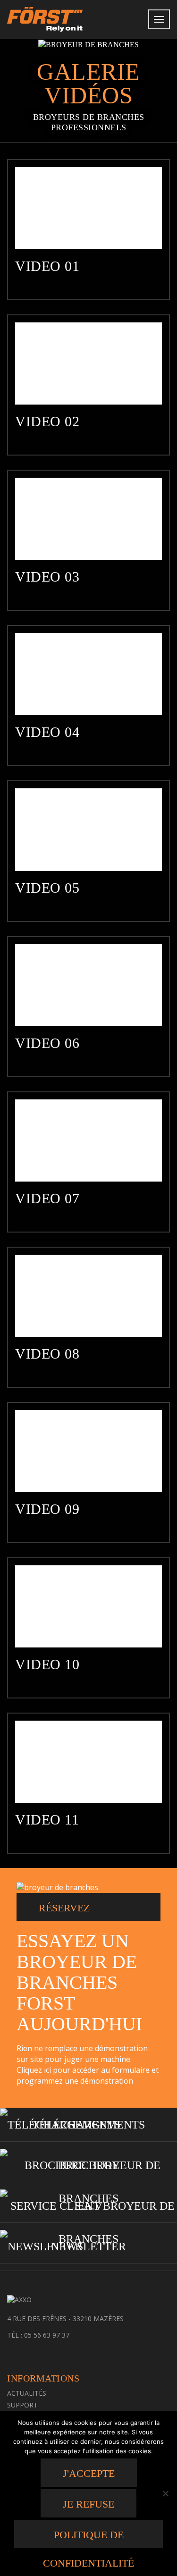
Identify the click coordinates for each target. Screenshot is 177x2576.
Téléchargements (88, 2125)
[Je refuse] (165, 2493)
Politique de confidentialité (88, 2538)
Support (22, 2405)
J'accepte (89, 2473)
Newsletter (88, 2247)
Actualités (27, 2393)
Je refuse (88, 2504)
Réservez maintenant (73, 1912)
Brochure (89, 2165)
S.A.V (88, 2206)
